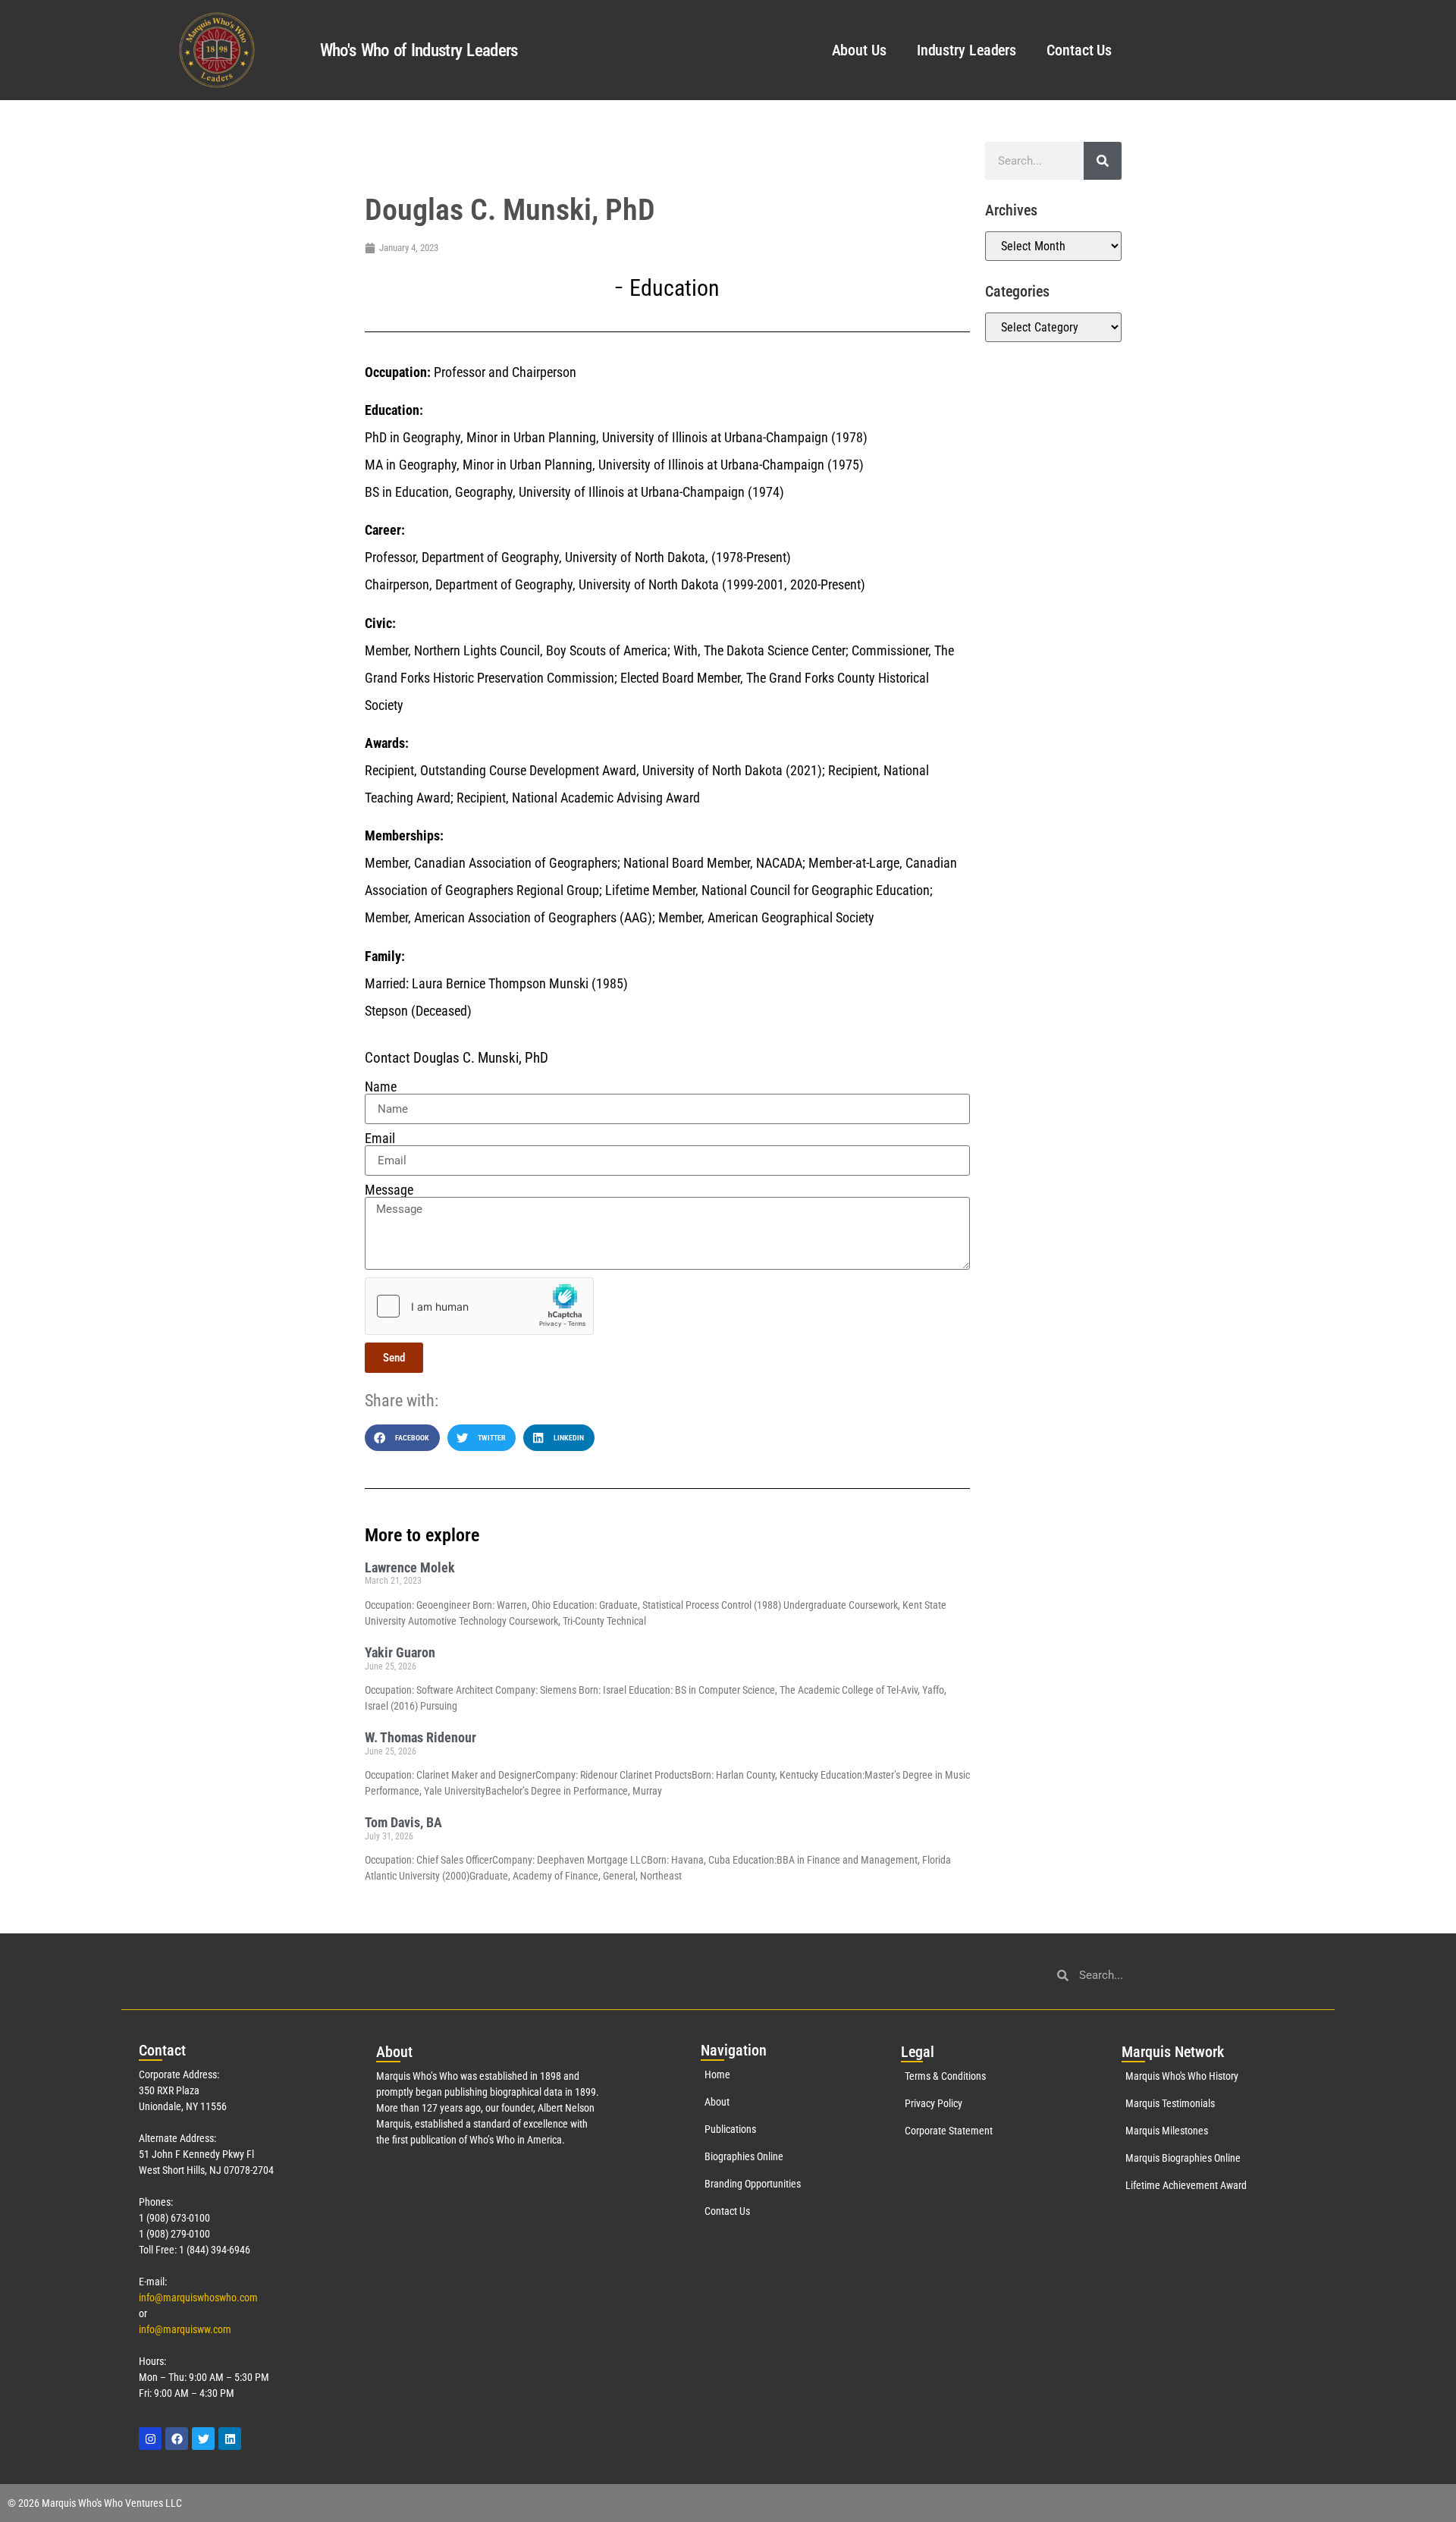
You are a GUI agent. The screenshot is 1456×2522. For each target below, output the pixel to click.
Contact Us (1079, 50)
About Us (859, 50)
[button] (402, 1438)
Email (380, 1139)
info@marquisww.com (185, 2329)
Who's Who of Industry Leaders (419, 50)
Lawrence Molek (410, 1567)
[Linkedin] (230, 2439)
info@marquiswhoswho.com (198, 2297)
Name (381, 1087)
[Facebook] (177, 2439)
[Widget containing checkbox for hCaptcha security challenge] (479, 1306)
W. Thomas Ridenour (420, 1737)
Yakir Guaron (400, 1652)
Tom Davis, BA (403, 1822)
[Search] (1103, 161)
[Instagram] (150, 2439)
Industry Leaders (966, 50)
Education (675, 288)
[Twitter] (203, 2439)
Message (389, 1190)
